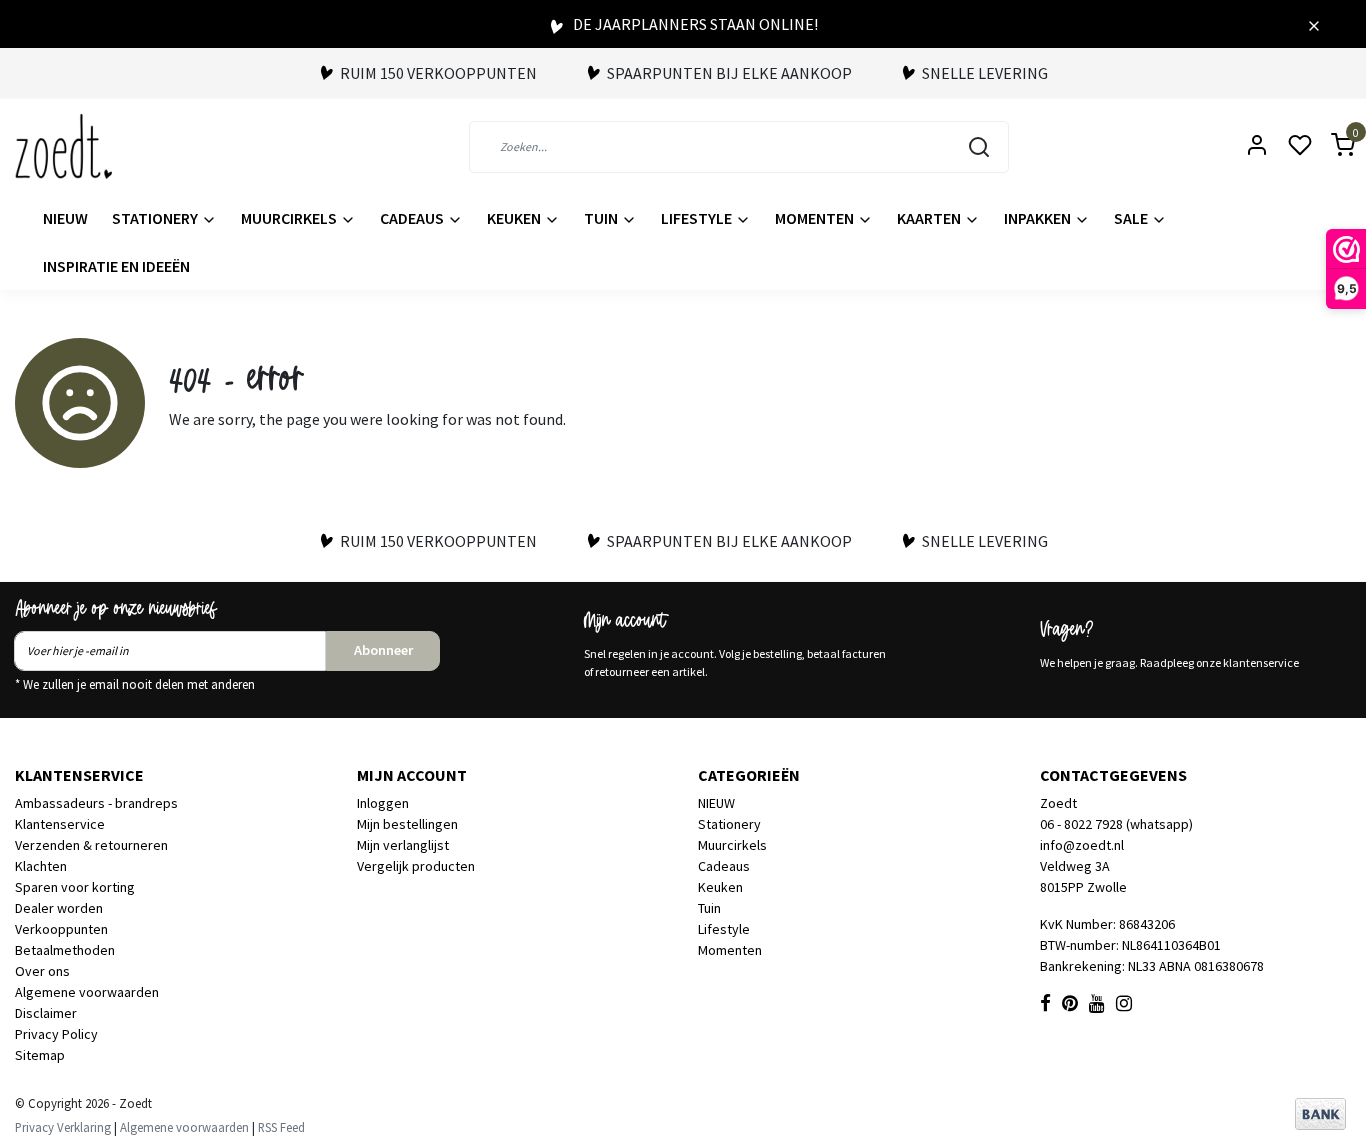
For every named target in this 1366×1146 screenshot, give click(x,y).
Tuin (602, 218)
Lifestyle (698, 218)
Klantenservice (60, 824)
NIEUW (65, 218)
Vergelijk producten (416, 866)
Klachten (41, 866)
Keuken (515, 218)
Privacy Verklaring (63, 1127)
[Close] (1314, 24)
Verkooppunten (61, 929)
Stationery (156, 218)
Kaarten (930, 218)
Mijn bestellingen (407, 824)
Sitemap (40, 1055)
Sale (1132, 218)
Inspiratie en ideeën (116, 266)
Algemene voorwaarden (87, 992)
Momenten (816, 218)
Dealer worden (59, 908)
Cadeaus (413, 218)
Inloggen (383, 803)
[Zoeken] (979, 147)
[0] (1331, 146)
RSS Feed (281, 1127)
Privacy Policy (56, 1034)
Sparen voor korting (75, 887)
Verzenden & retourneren (91, 845)
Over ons (42, 971)
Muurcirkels (290, 218)
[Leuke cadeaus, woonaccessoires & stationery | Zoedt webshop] (63, 146)
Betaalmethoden (65, 950)
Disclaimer (46, 1013)
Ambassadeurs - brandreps (96, 803)
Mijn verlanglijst (403, 845)
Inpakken (1039, 218)
